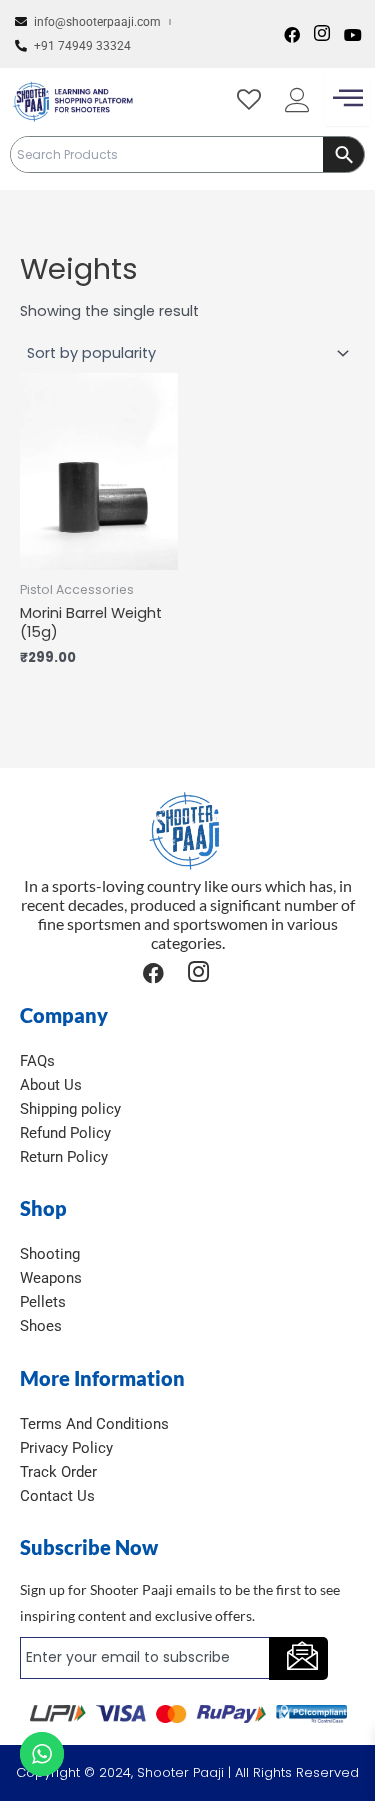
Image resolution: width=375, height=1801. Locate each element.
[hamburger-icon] (347, 100)
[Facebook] (292, 34)
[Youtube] (353, 34)
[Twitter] (233, 972)
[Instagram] (322, 34)
